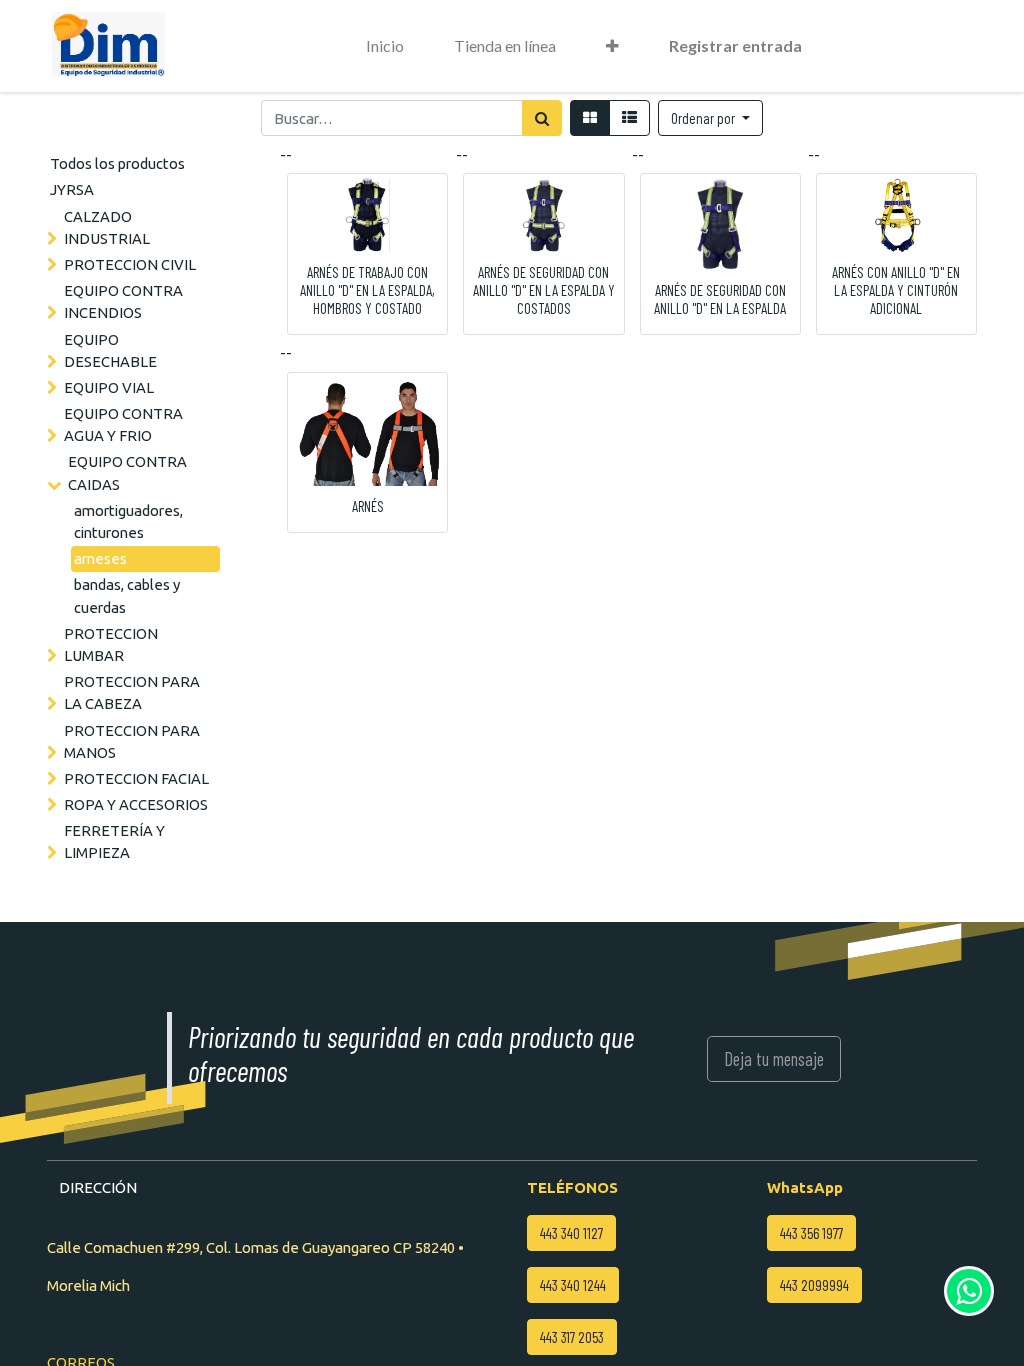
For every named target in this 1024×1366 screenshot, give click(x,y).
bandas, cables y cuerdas (127, 595)
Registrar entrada (735, 45)
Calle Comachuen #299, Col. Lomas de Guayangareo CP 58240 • (255, 1247)
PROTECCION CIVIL (130, 264)
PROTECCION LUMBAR (111, 644)
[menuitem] (385, 46)
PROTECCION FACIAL (136, 778)
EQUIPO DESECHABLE (110, 350)
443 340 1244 (573, 1285)
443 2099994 (814, 1285)
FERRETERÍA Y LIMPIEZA (114, 841)
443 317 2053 (572, 1337)
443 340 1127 (571, 1233)
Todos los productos (117, 163)
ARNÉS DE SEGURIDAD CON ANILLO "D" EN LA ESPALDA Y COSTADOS (544, 290)
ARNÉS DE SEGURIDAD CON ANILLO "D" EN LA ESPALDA (720, 299)
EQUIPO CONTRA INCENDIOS (123, 301)
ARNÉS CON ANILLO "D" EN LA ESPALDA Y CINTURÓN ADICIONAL (896, 290)
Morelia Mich (88, 1285)
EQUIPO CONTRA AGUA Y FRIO (123, 424)
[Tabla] (590, 118)
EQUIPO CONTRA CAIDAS (127, 472)
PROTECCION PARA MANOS (132, 741)
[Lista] (629, 118)
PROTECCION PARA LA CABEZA (132, 692)
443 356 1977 (811, 1233)
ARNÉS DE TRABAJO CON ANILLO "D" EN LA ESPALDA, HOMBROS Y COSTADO (367, 290)
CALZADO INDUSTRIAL (107, 227)
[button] (612, 46)
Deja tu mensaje (774, 1058)
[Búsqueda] (542, 118)
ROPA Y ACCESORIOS (136, 804)
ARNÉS (368, 506)
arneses (100, 558)
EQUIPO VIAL (109, 387)
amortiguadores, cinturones (128, 521)
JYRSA (72, 189)
